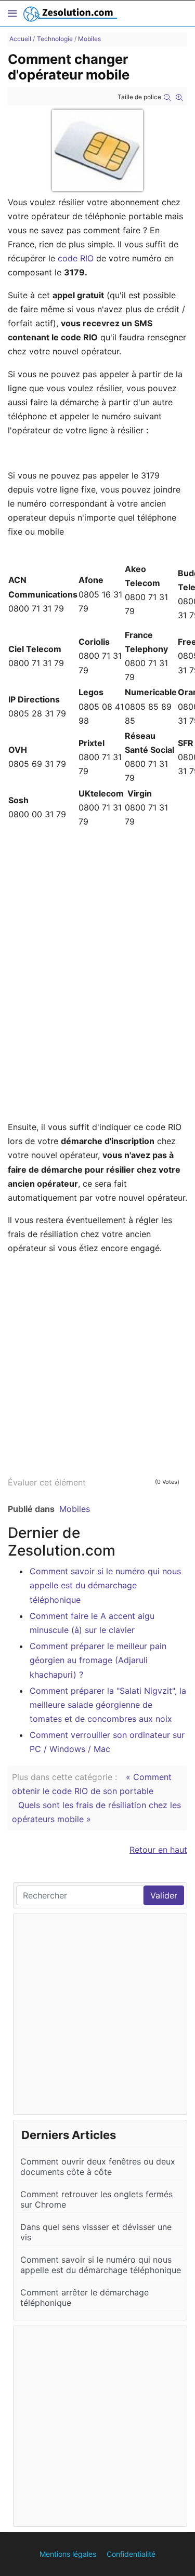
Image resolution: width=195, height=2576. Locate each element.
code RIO (76, 258)
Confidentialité (131, 2554)
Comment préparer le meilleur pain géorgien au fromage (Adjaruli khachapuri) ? (98, 1660)
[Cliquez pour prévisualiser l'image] (97, 150)
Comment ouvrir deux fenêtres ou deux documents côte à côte (98, 2167)
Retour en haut (158, 1850)
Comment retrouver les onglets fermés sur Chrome (96, 2199)
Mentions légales (68, 2554)
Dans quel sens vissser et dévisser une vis (96, 2232)
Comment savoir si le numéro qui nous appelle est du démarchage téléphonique (105, 1585)
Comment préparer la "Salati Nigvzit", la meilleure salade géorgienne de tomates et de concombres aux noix (108, 1705)
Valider (164, 1895)
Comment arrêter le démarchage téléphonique (84, 2298)
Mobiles (75, 1509)
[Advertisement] (97, 1362)
